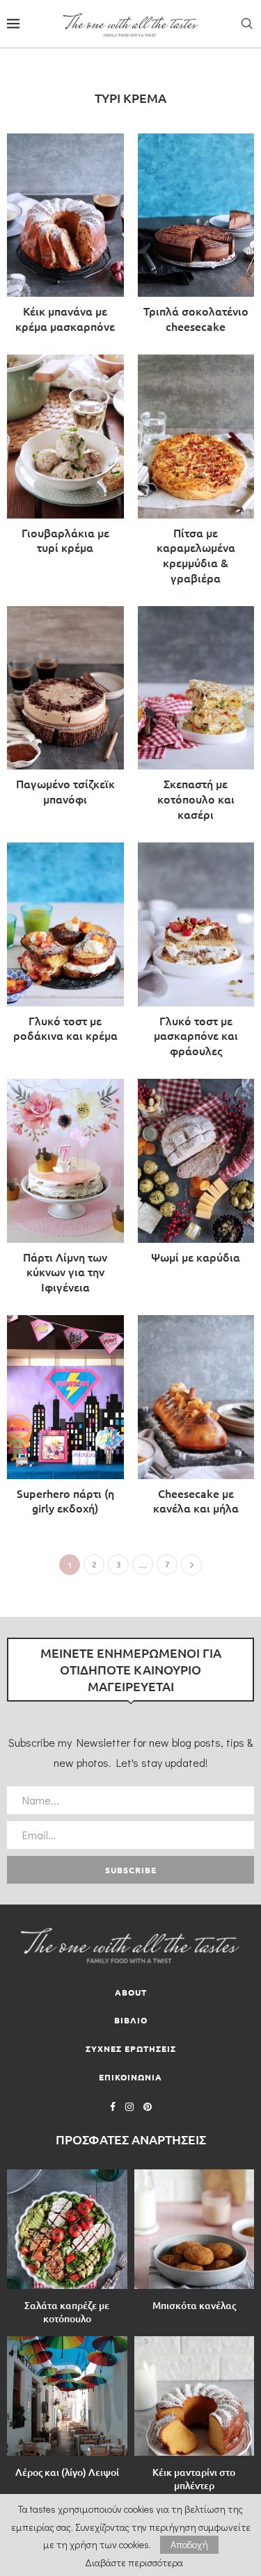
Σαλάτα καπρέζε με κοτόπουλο (67, 2312)
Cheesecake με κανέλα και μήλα (196, 1501)
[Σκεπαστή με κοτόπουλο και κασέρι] (196, 717)
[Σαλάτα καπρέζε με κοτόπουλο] (67, 2229)
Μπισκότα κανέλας (194, 2305)
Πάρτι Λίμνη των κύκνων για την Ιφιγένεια (65, 1272)
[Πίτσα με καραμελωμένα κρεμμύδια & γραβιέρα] (196, 473)
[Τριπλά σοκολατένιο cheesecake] (196, 237)
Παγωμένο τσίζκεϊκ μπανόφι (65, 791)
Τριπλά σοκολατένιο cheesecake (196, 318)
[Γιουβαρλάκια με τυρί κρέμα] (65, 458)
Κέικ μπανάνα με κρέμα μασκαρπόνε (65, 318)
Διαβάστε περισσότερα (134, 2563)
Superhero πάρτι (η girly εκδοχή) (65, 1501)
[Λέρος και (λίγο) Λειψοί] (67, 2396)
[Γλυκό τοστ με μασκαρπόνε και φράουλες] (196, 954)
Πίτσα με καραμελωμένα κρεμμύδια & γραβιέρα (196, 555)
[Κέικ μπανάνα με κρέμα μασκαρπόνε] (65, 237)
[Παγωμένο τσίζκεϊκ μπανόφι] (65, 710)
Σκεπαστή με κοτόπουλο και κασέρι (196, 798)
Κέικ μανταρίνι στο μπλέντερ (194, 2479)
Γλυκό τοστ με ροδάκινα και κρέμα (65, 1028)
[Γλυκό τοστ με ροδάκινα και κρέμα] (65, 946)
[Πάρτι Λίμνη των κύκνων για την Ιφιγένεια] (65, 1190)
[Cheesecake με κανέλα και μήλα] (196, 1419)
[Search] (247, 24)
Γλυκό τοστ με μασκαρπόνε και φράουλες (196, 1035)
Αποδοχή (189, 2544)
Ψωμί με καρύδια (196, 1257)
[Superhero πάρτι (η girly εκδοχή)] (65, 1419)
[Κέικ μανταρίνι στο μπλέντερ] (195, 2396)
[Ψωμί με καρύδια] (196, 1175)
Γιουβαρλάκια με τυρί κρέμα (65, 540)
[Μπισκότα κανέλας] (195, 2229)
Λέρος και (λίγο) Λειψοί (67, 2472)
